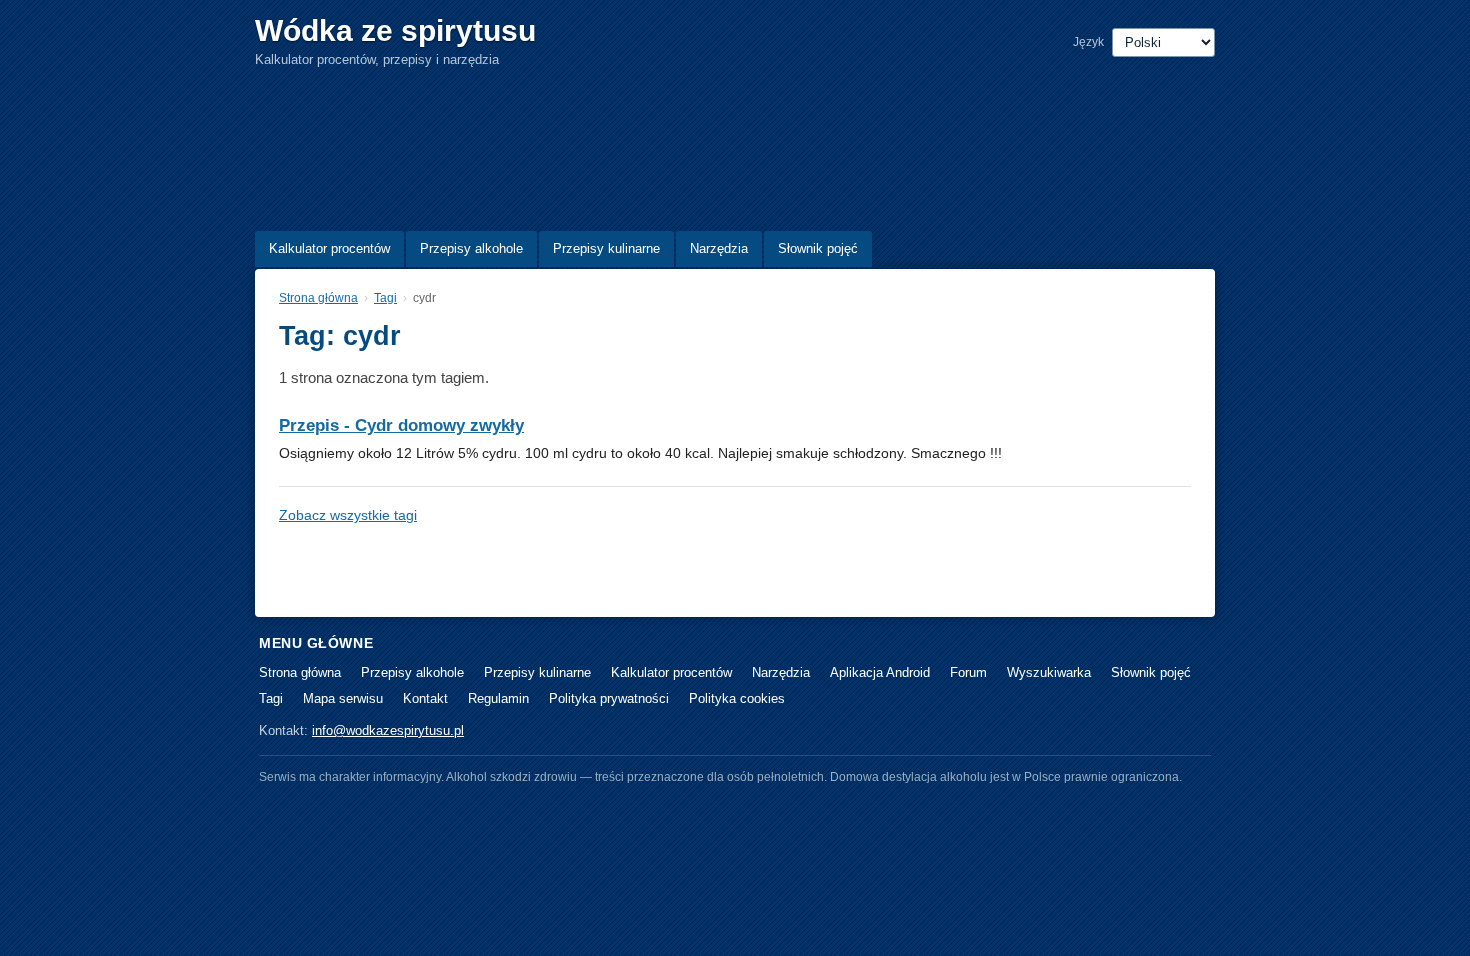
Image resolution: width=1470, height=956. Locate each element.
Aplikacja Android (880, 672)
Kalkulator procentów (329, 248)
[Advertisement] (727, 145)
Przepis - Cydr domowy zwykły (401, 425)
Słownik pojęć (818, 248)
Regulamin (498, 698)
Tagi (385, 298)
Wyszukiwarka (1049, 672)
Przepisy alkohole (471, 248)
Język (1088, 42)
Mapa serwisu (343, 698)
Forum (968, 672)
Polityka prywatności (609, 698)
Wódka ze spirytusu (395, 30)
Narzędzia (719, 248)
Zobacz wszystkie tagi (348, 515)
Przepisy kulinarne (606, 248)
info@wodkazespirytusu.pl (388, 730)
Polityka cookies (737, 698)
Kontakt (425, 698)
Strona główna (318, 298)
